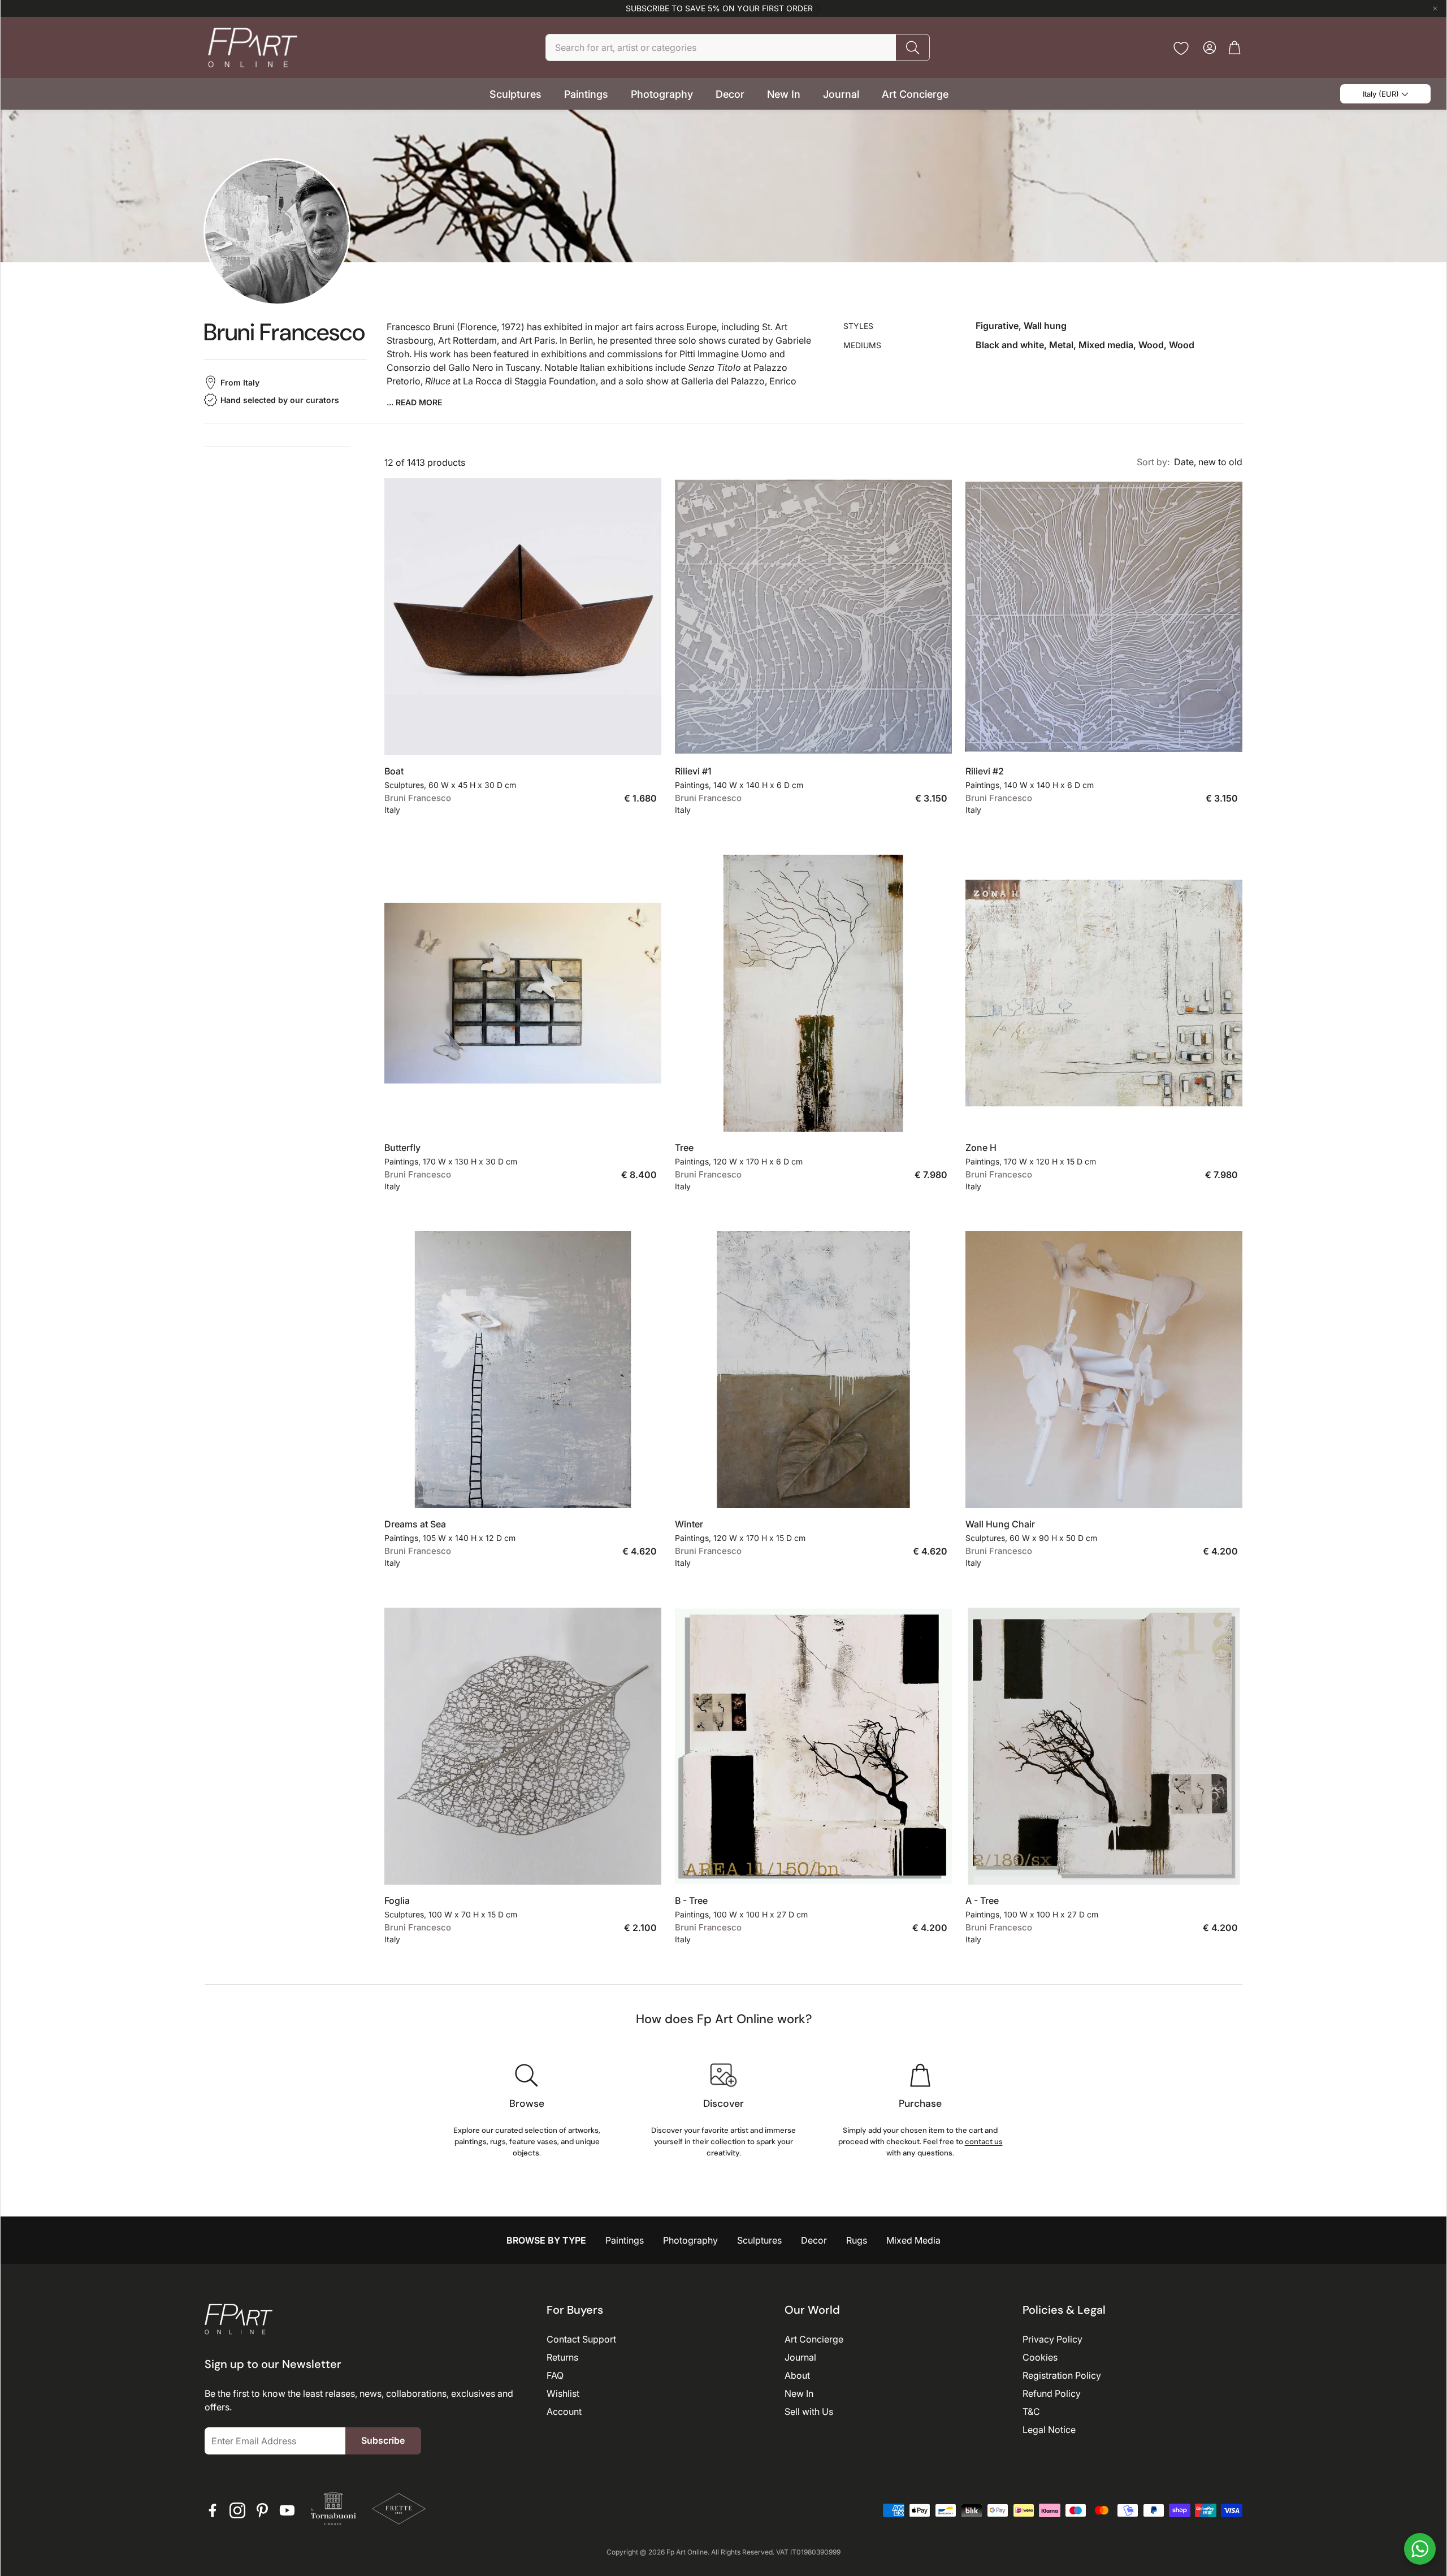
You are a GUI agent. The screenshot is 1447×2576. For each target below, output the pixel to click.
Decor (814, 2240)
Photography (690, 2240)
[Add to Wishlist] (647, 738)
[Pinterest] (262, 2510)
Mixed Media (913, 2240)
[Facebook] (213, 2510)
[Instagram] (237, 2510)
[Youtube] (287, 2510)
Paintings (625, 2240)
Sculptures (759, 2240)
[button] (738, 47)
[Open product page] (523, 617)
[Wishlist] (1181, 48)
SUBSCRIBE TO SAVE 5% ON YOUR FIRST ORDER (719, 8)
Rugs (857, 2240)
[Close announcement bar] (1435, 8)
